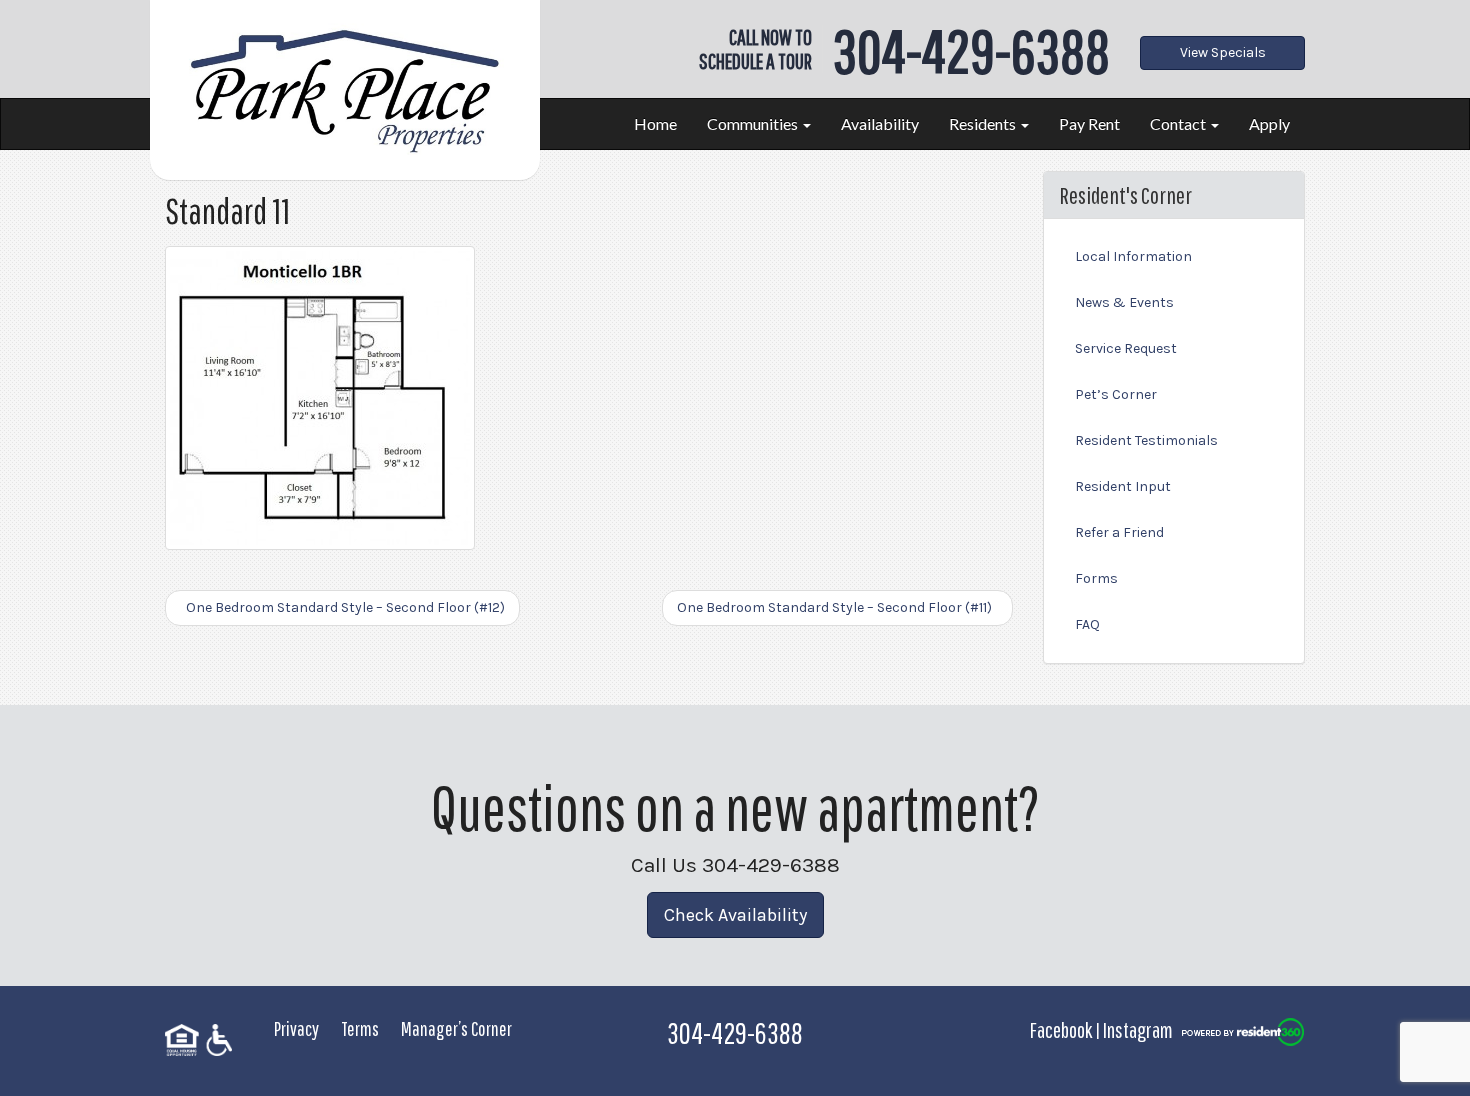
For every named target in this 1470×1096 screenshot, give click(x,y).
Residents (984, 123)
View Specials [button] (1223, 52)
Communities (754, 123)
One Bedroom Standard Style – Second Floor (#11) (837, 607)
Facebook (1061, 1029)
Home (655, 123)
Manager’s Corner (456, 1028)
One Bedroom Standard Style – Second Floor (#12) (342, 607)
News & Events (1124, 302)
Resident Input (1123, 486)
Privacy (296, 1028)
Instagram (1138, 1029)
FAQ (1087, 624)
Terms (360, 1028)
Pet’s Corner (1116, 394)
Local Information (1133, 256)
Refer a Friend (1119, 532)
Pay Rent (1089, 123)
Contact (1179, 123)
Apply (1269, 123)
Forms (1096, 578)
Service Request (1126, 348)
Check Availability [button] (735, 915)
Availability (880, 123)
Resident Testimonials (1146, 440)
